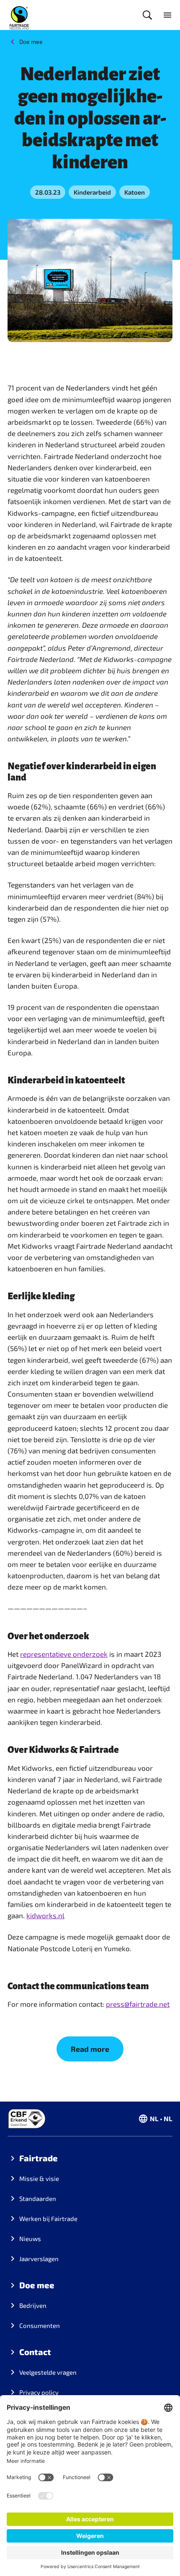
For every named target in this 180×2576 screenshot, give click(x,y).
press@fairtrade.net (138, 2004)
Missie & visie (39, 2178)
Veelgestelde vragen (48, 2372)
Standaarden (38, 2198)
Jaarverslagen (39, 2259)
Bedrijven (33, 2305)
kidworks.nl (45, 1915)
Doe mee (31, 42)
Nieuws (30, 2239)
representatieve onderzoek (64, 1654)
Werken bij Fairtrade (48, 2219)
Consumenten (40, 2325)
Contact (35, 2352)
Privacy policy (39, 2392)
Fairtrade (39, 2158)
